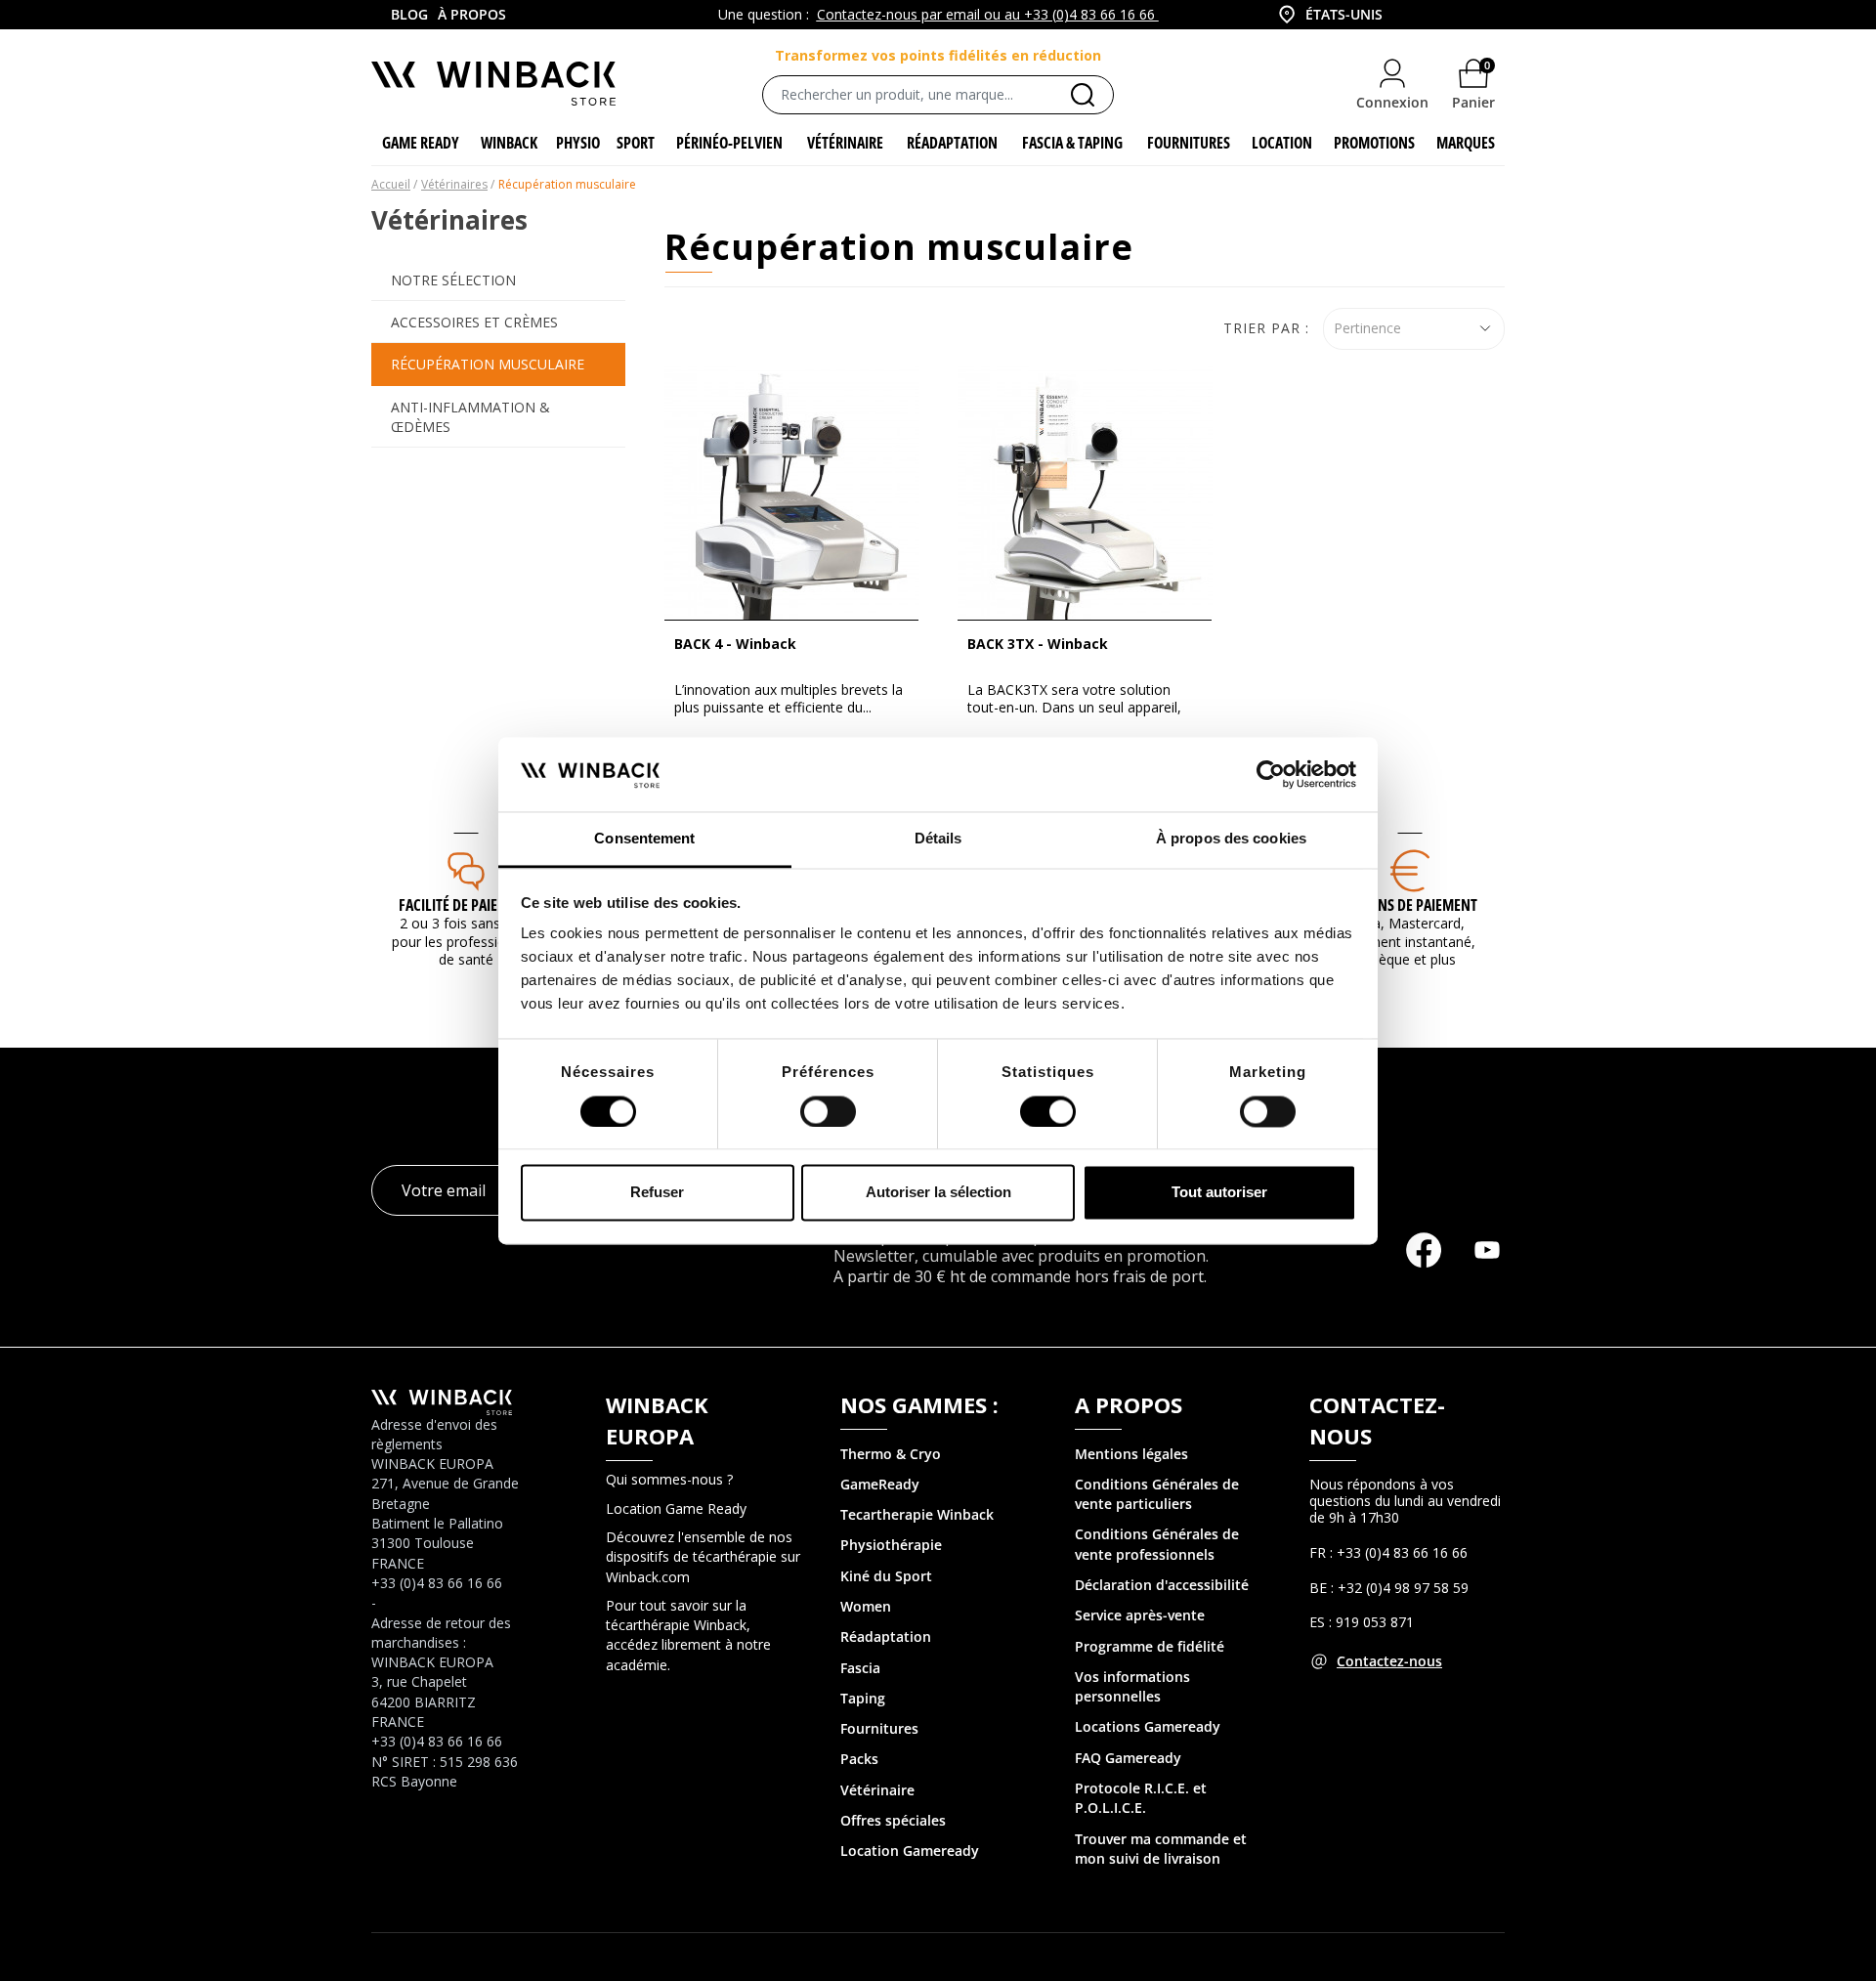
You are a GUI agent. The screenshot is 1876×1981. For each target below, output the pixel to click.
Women (866, 1606)
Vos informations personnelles (1132, 1686)
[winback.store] (493, 82)
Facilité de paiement (466, 905)
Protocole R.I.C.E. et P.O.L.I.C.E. (1141, 1798)
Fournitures (879, 1728)
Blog (409, 14)
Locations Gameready (1148, 1726)
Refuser (657, 1193)
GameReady (880, 1484)
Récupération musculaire (488, 364)
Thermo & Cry (886, 1454)
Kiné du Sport (886, 1576)
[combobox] (1329, 15)
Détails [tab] (938, 839)
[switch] (828, 1111)
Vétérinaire (877, 1790)
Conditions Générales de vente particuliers (1157, 1494)
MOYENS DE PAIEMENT (1410, 905)
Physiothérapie (891, 1545)
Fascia (860, 1668)
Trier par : (1266, 328)
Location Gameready (910, 1851)
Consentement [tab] (644, 839)
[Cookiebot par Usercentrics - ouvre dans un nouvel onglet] (1271, 774)
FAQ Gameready (1128, 1758)
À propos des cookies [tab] (1231, 839)
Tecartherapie (887, 1514)
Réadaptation (886, 1636)
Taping (863, 1698)
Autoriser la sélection (938, 1193)
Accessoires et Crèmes (474, 322)
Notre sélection (453, 280)
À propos (472, 14)
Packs (859, 1759)
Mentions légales (1131, 1454)
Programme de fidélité (1150, 1646)
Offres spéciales (893, 1820)
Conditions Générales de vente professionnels (1157, 1544)
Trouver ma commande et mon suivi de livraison (1161, 1849)
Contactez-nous (1389, 1661)
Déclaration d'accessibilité (1162, 1585)
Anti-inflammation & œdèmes (470, 417)
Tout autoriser (1219, 1193)
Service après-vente (1140, 1615)
